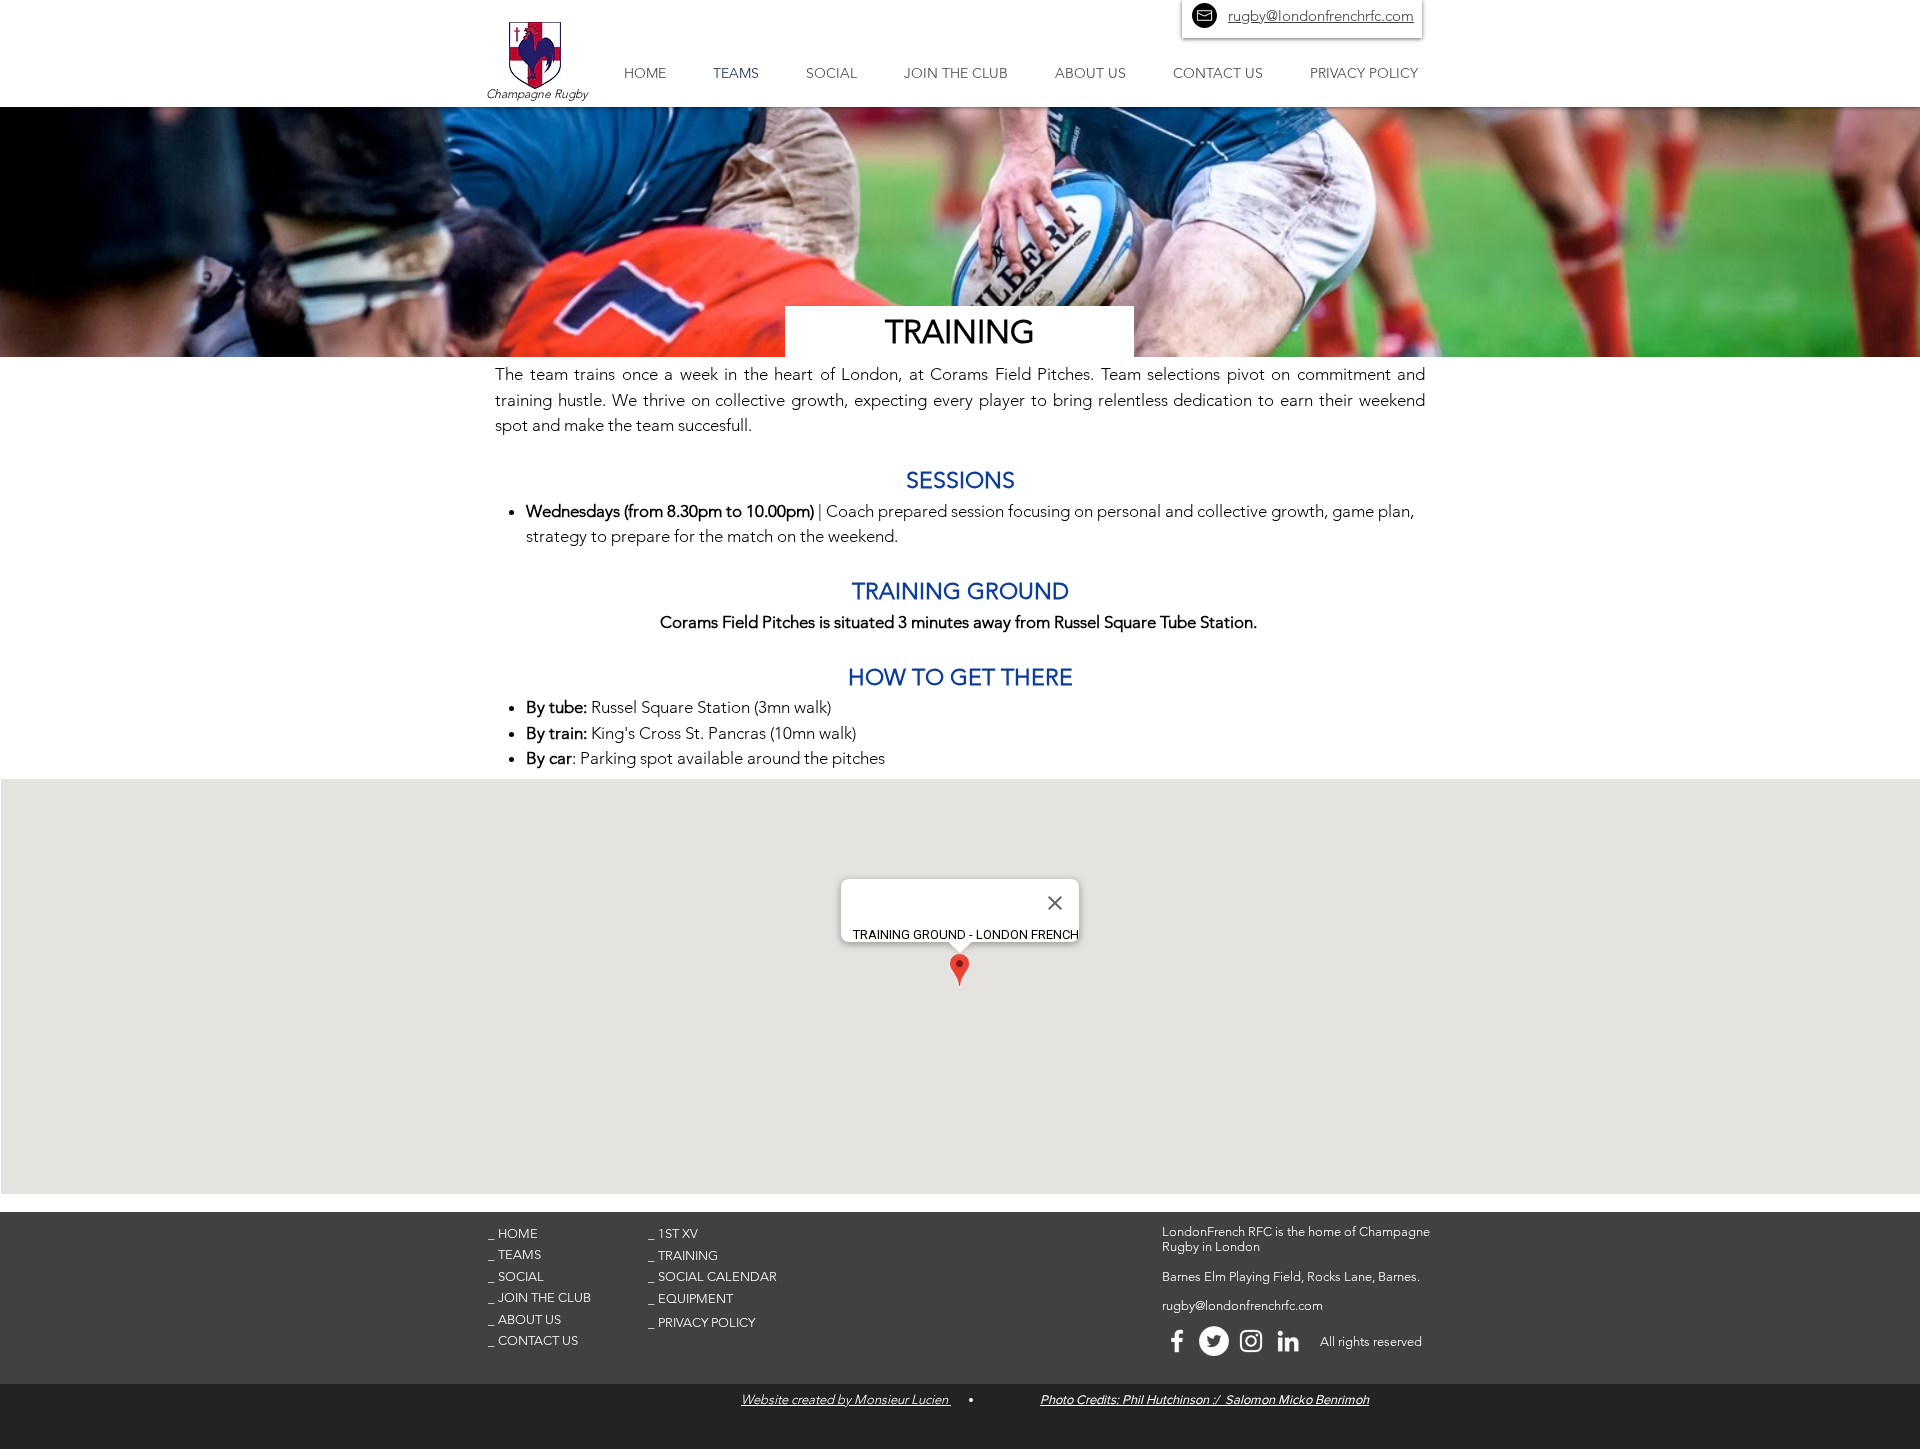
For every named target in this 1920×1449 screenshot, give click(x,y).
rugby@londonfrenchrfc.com (1242, 1305)
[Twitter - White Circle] (1214, 1341)
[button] (559, 1234)
